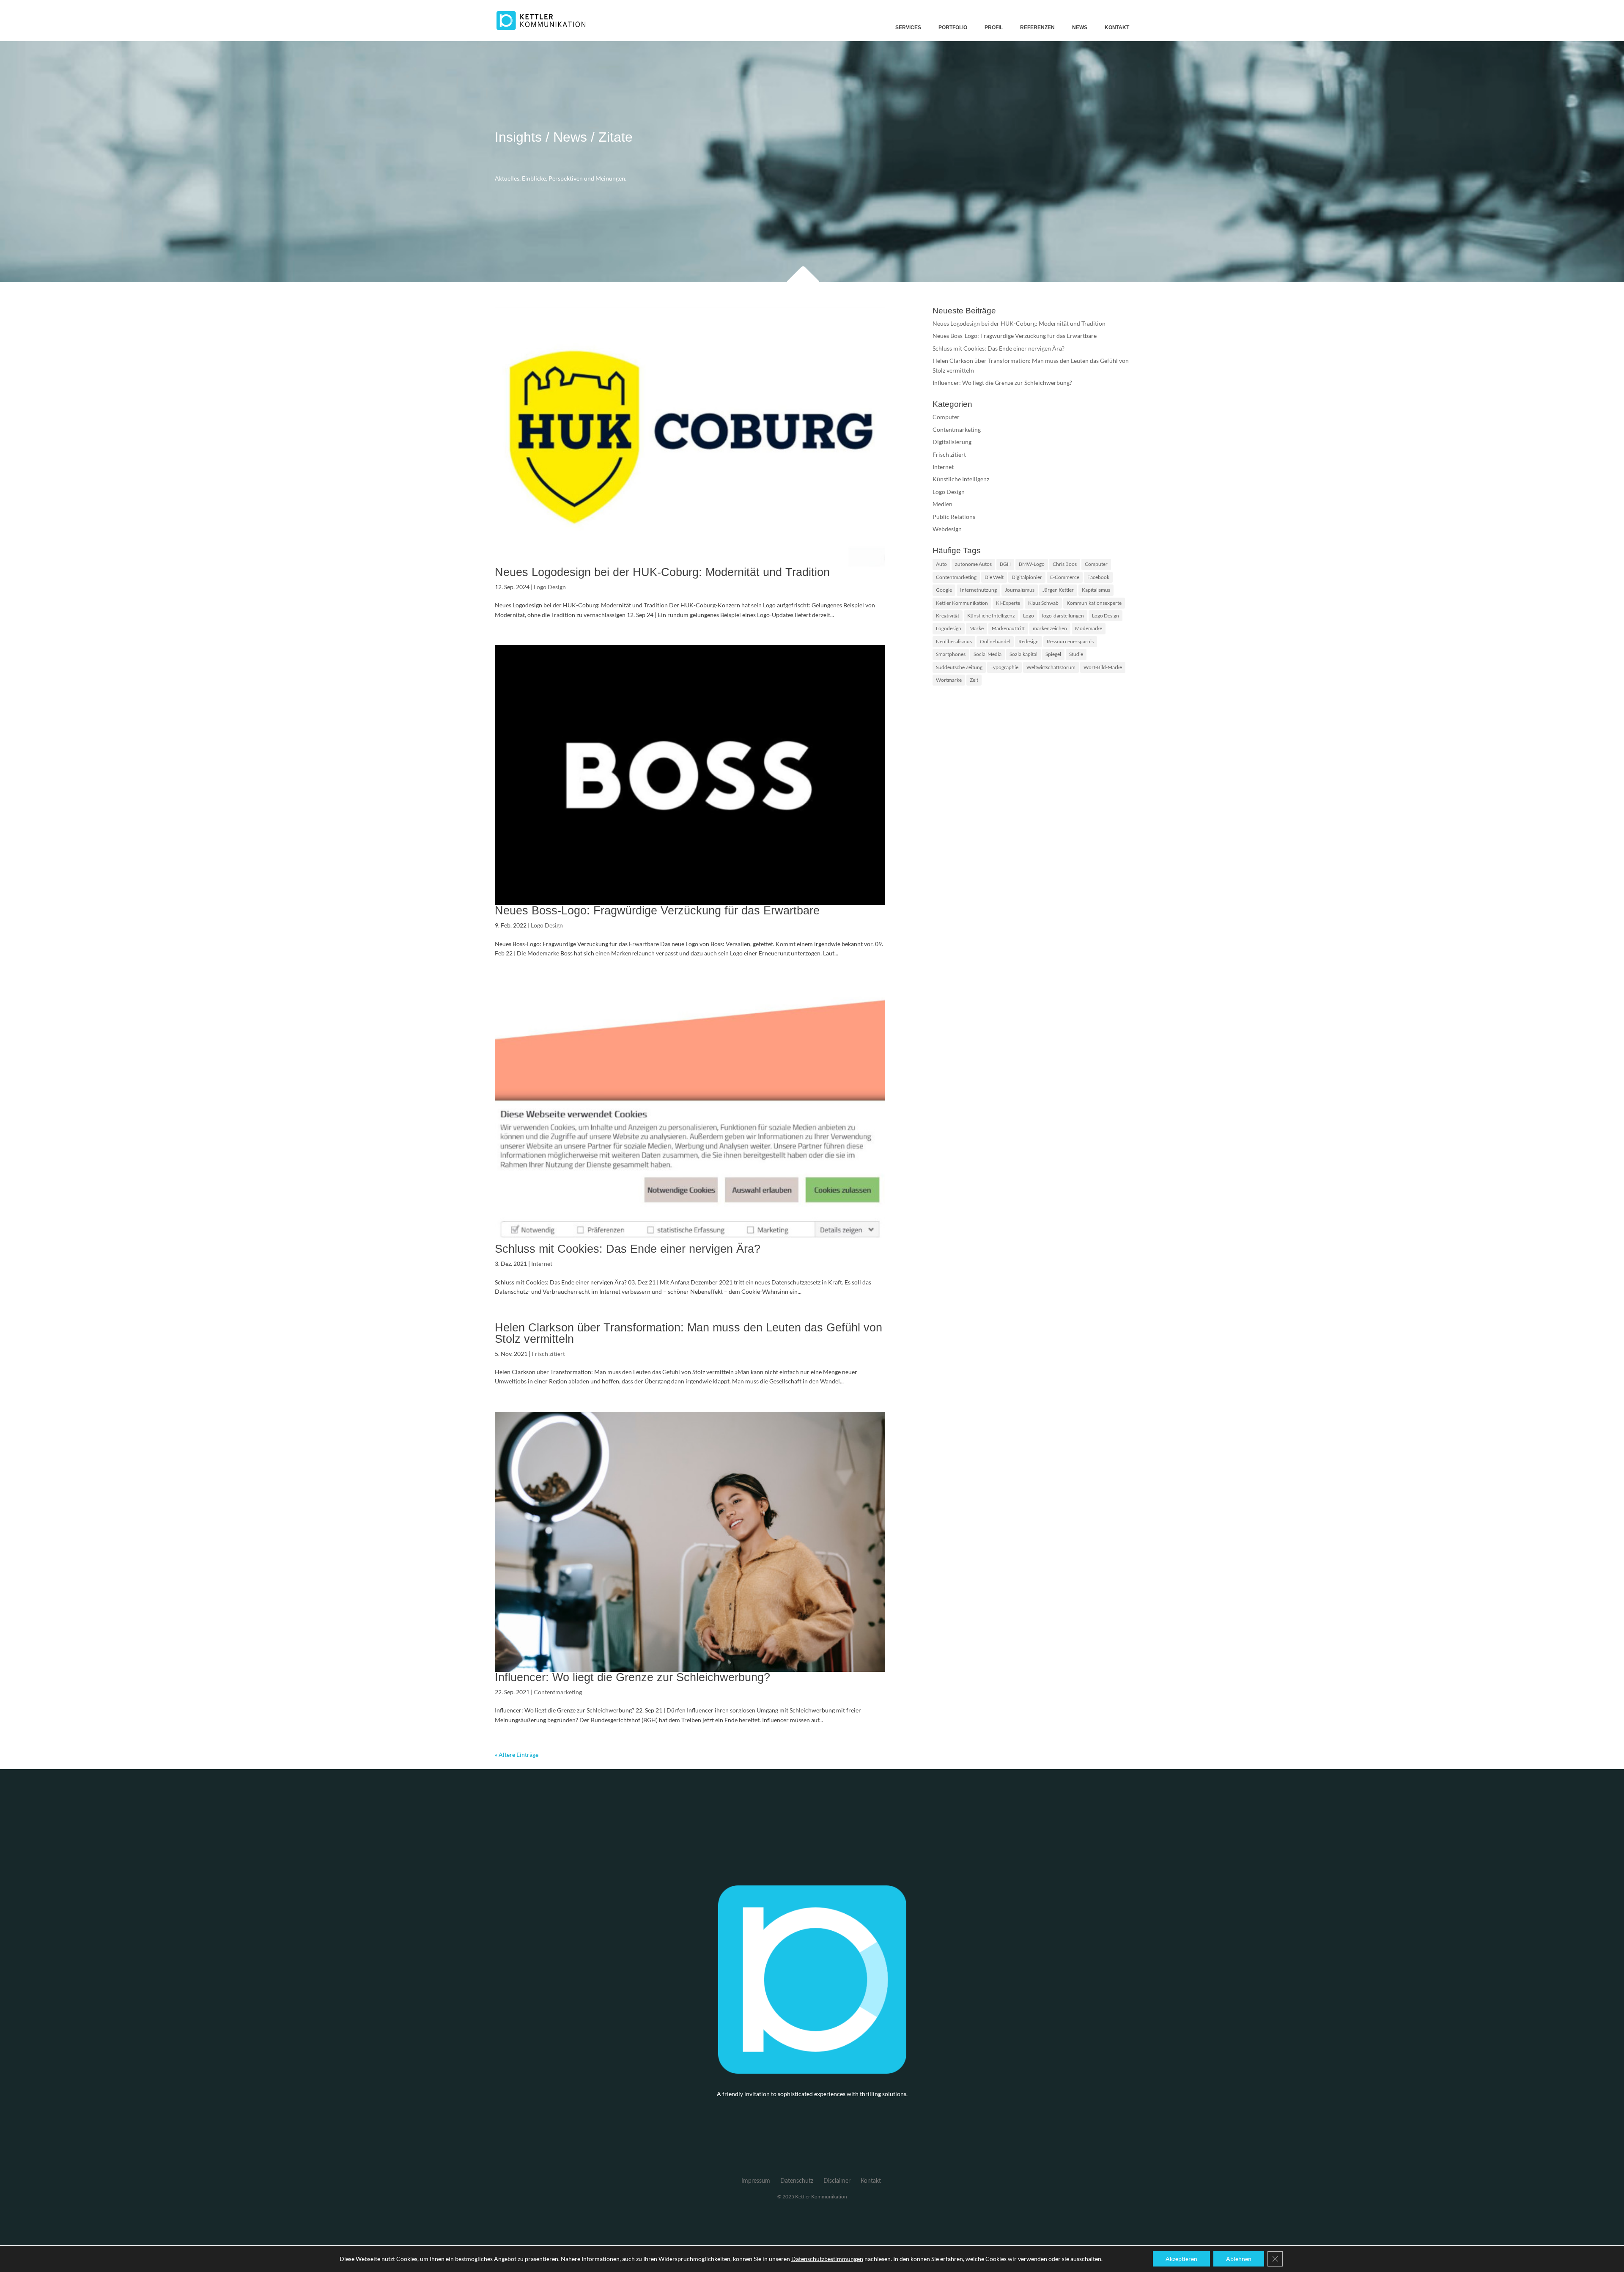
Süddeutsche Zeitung (959, 667)
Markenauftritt (1008, 628)
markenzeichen (1050, 628)
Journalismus (1020, 590)
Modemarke (1089, 628)
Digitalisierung (952, 442)
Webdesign (947, 529)
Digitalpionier (1027, 577)
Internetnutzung (978, 590)
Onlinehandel (995, 641)
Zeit (974, 680)
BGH (1005, 564)
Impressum (756, 2181)
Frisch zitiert (548, 1354)
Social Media (988, 654)
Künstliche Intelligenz (961, 479)
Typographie (1004, 667)
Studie (1076, 654)
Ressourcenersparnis (1070, 641)
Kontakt (1117, 27)
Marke (977, 628)
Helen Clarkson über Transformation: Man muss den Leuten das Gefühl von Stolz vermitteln (689, 1333)
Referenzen (1037, 27)
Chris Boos (1065, 564)
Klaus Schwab (1043, 603)
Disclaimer (837, 2181)
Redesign (1029, 641)
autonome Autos (973, 564)
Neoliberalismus (954, 641)
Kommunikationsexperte (1094, 603)
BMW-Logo (1032, 564)
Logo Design (550, 587)
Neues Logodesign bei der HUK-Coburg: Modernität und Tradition (662, 572)
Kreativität (948, 616)
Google (944, 590)
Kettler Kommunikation (962, 603)
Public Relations (954, 517)
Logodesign (949, 628)
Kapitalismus (1096, 590)
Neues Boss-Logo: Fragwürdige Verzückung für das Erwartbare (657, 911)
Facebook (1098, 577)
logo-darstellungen (1063, 616)
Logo (1029, 616)
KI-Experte (1008, 603)
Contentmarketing (558, 1692)
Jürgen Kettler (1058, 590)
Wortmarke (949, 680)
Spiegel (1053, 654)
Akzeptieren (1181, 2259)
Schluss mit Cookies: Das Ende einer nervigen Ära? (628, 1249)
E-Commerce (1065, 577)
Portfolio (953, 27)
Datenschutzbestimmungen (827, 2259)
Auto (941, 564)
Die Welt (994, 577)
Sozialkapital (1023, 654)
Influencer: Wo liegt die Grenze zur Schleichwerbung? (632, 1677)
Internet (542, 1264)
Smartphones (951, 654)
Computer (946, 417)
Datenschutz (797, 2181)
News (1080, 27)
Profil (994, 27)
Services (908, 27)
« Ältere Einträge (517, 1755)
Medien (942, 504)
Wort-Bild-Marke (1103, 667)
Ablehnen (1239, 2259)
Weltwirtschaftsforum (1051, 667)
